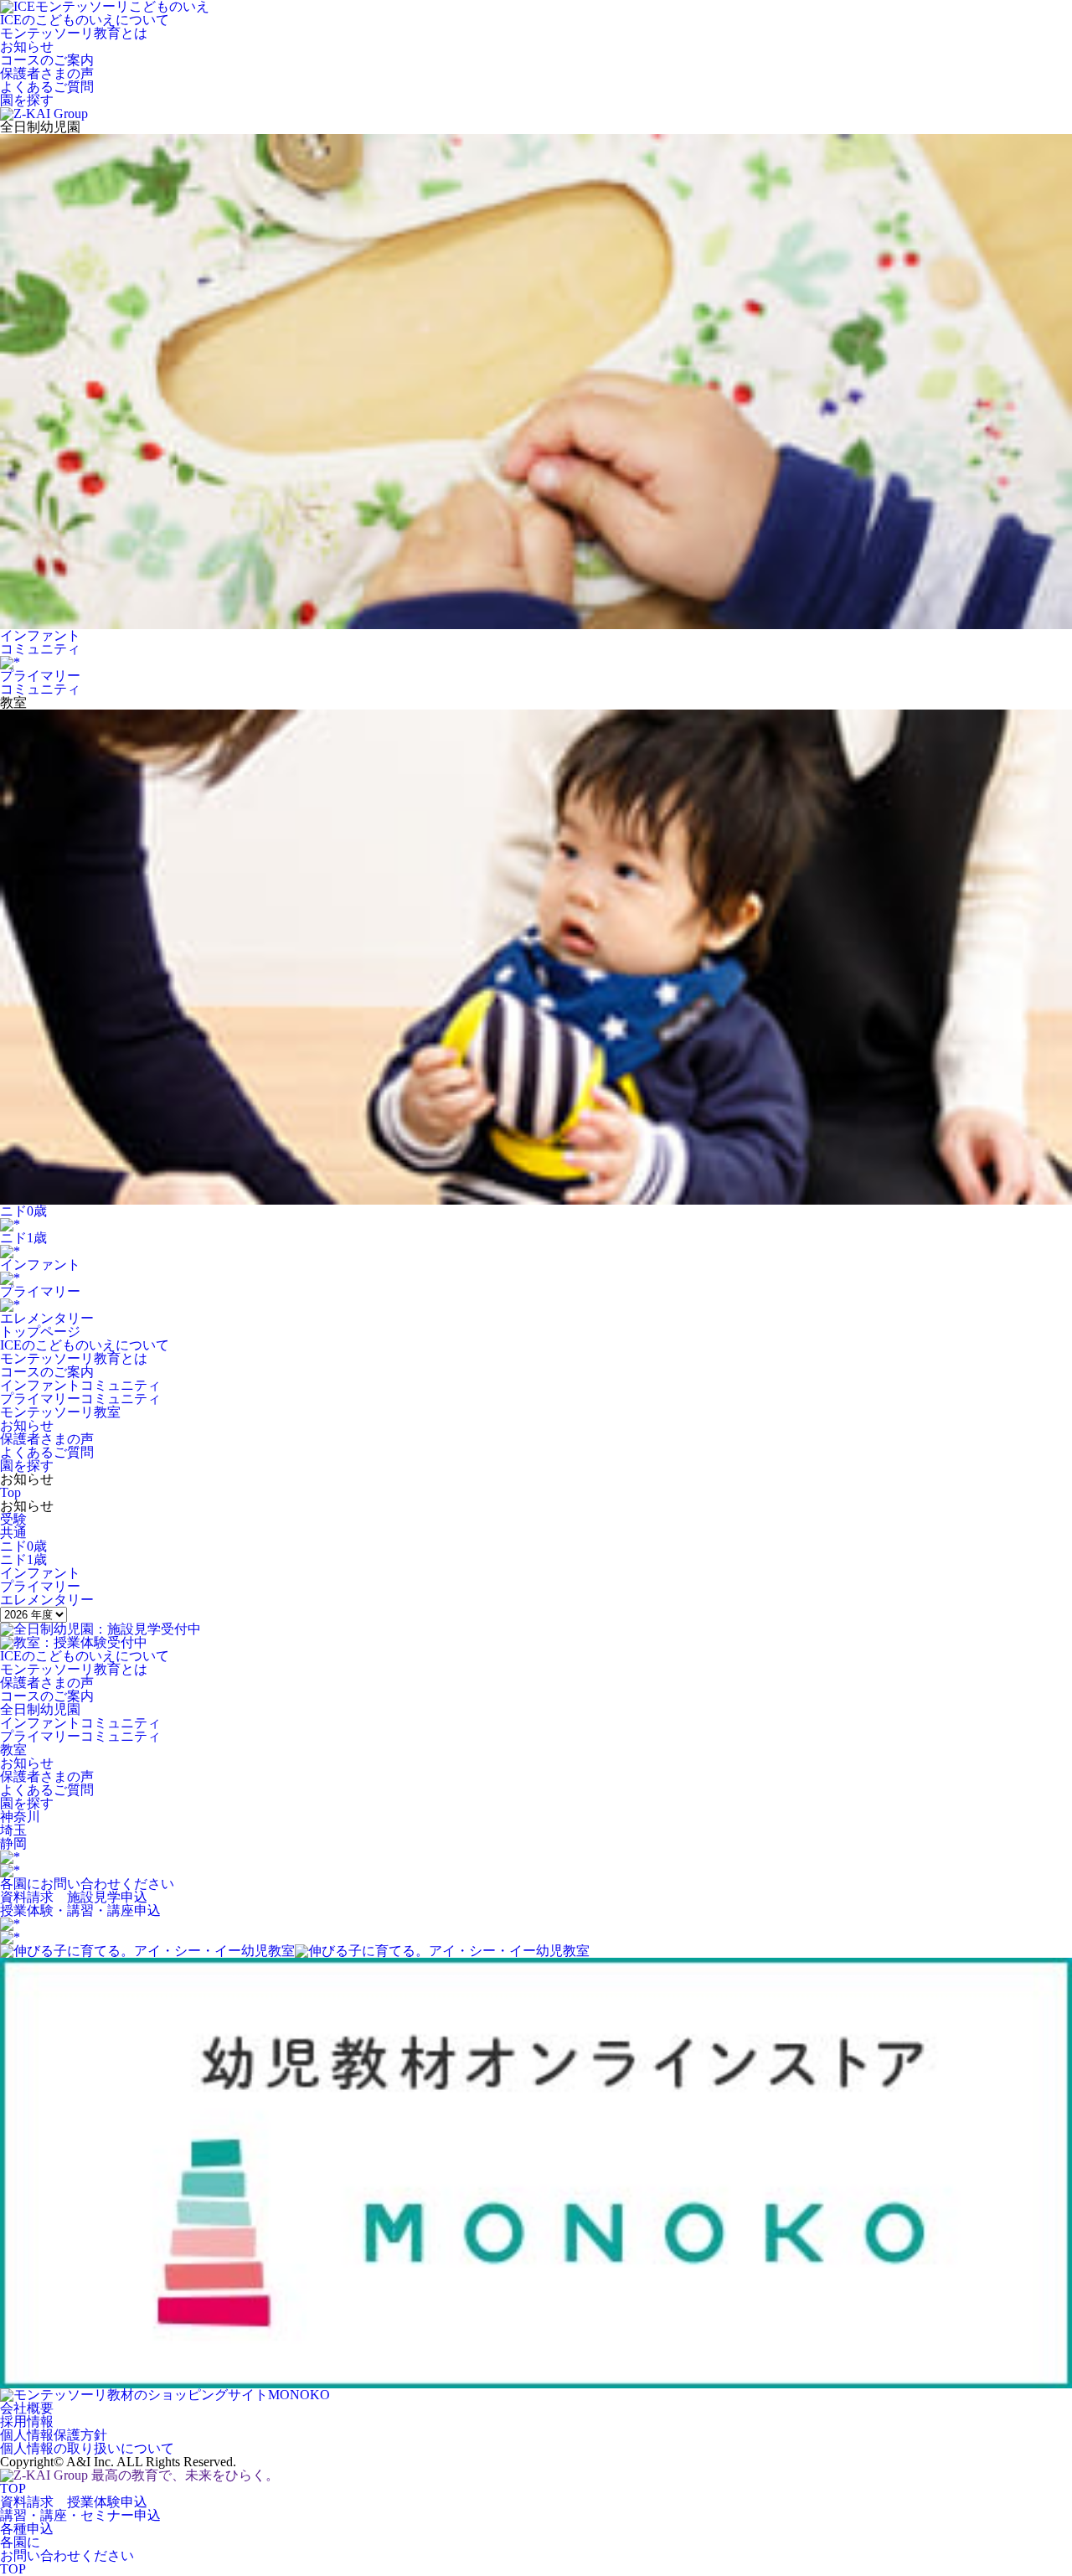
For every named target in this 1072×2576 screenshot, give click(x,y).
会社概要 (27, 2408)
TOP (13, 2488)
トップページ (40, 1332)
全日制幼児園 (40, 1709)
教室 (13, 1750)
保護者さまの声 (47, 1439)
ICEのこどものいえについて (85, 1345)
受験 (13, 1519)
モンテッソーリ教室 (60, 1412)
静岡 (13, 1843)
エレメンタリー (47, 1600)
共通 (13, 1533)
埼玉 (13, 1830)
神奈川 (20, 1817)
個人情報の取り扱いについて (87, 2448)
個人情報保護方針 (54, 2435)
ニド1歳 (23, 1559)
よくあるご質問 (47, 1452)
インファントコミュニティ (80, 1385)
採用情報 (27, 2421)
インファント (40, 1573)
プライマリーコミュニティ (80, 1399)
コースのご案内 (47, 1372)
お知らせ (27, 1425)
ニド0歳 (23, 1546)
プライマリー (40, 1586)
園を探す (27, 1466)
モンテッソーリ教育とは (74, 1358)
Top (10, 1492)
